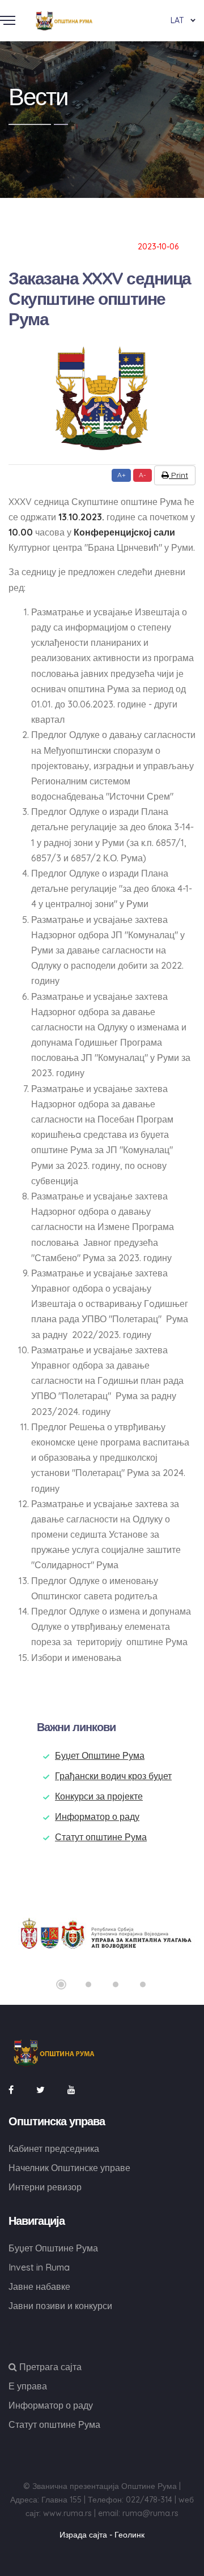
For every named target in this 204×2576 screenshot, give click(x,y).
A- (143, 475)
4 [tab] (143, 1984)
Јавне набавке (39, 2286)
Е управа (28, 2386)
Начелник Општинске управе (69, 2168)
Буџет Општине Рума (100, 1755)
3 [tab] (116, 1984)
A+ (122, 475)
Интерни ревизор (45, 2187)
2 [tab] (88, 1984)
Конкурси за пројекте (99, 1796)
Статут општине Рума (101, 1837)
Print (178, 475)
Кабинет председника (54, 2148)
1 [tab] (61, 1984)
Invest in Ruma (39, 2267)
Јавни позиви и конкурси (60, 2306)
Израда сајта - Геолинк (102, 2535)
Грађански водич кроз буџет (113, 1776)
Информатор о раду (97, 1816)
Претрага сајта (49, 2367)
